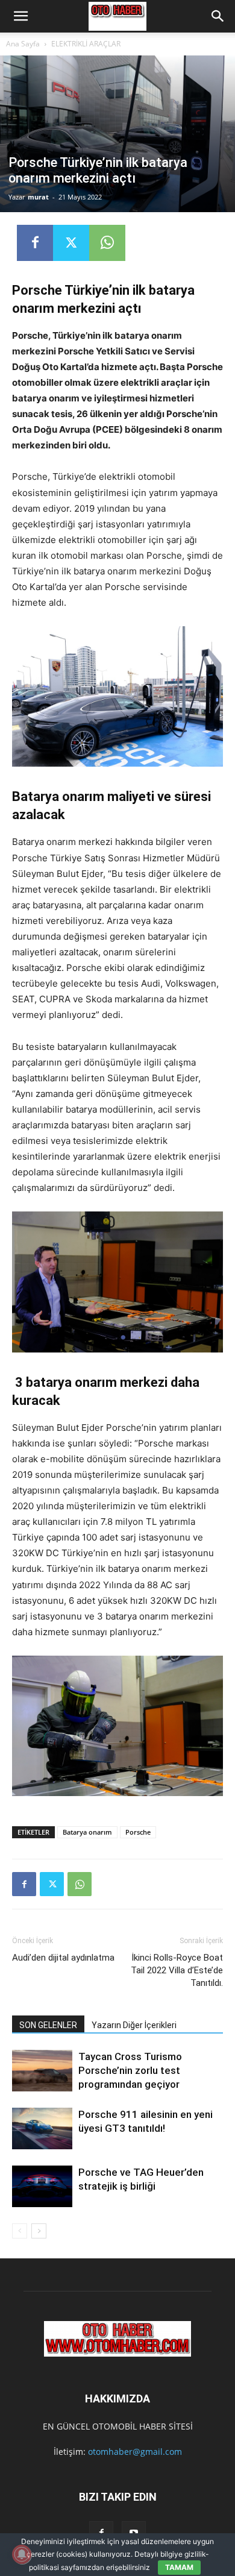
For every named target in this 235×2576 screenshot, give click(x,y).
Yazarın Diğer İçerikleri (134, 2025)
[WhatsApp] (107, 243)
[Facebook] (35, 243)
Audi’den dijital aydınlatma (63, 1958)
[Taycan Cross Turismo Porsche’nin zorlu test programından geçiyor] (42, 2071)
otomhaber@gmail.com (135, 2452)
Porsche (138, 1832)
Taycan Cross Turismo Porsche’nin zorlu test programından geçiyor (130, 2070)
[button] (20, 16)
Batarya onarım (87, 1832)
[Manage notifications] (22, 2554)
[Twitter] (71, 243)
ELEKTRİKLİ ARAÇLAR (86, 44)
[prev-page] (20, 2231)
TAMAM (179, 2567)
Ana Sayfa (23, 44)
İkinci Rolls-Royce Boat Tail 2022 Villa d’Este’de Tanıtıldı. (177, 1970)
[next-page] (39, 2231)
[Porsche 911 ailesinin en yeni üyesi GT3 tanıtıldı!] (42, 2128)
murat (38, 197)
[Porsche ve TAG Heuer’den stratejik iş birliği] (42, 2186)
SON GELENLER (48, 2025)
